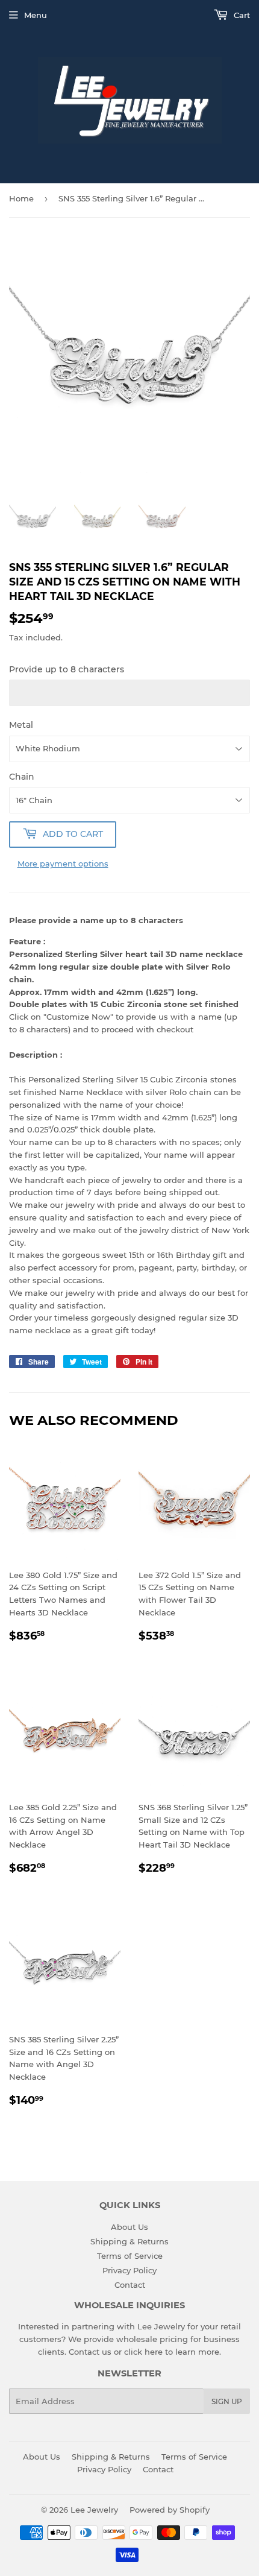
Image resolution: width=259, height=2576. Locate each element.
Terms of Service (130, 2256)
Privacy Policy (129, 2270)
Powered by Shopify (170, 2510)
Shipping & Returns (129, 2241)
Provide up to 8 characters (67, 669)
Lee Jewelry (94, 2510)
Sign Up (227, 2401)
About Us (129, 2227)
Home (21, 198)
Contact (130, 2285)
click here (143, 2352)
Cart (241, 15)
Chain (22, 777)
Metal (21, 725)
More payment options (63, 863)
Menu (36, 15)
